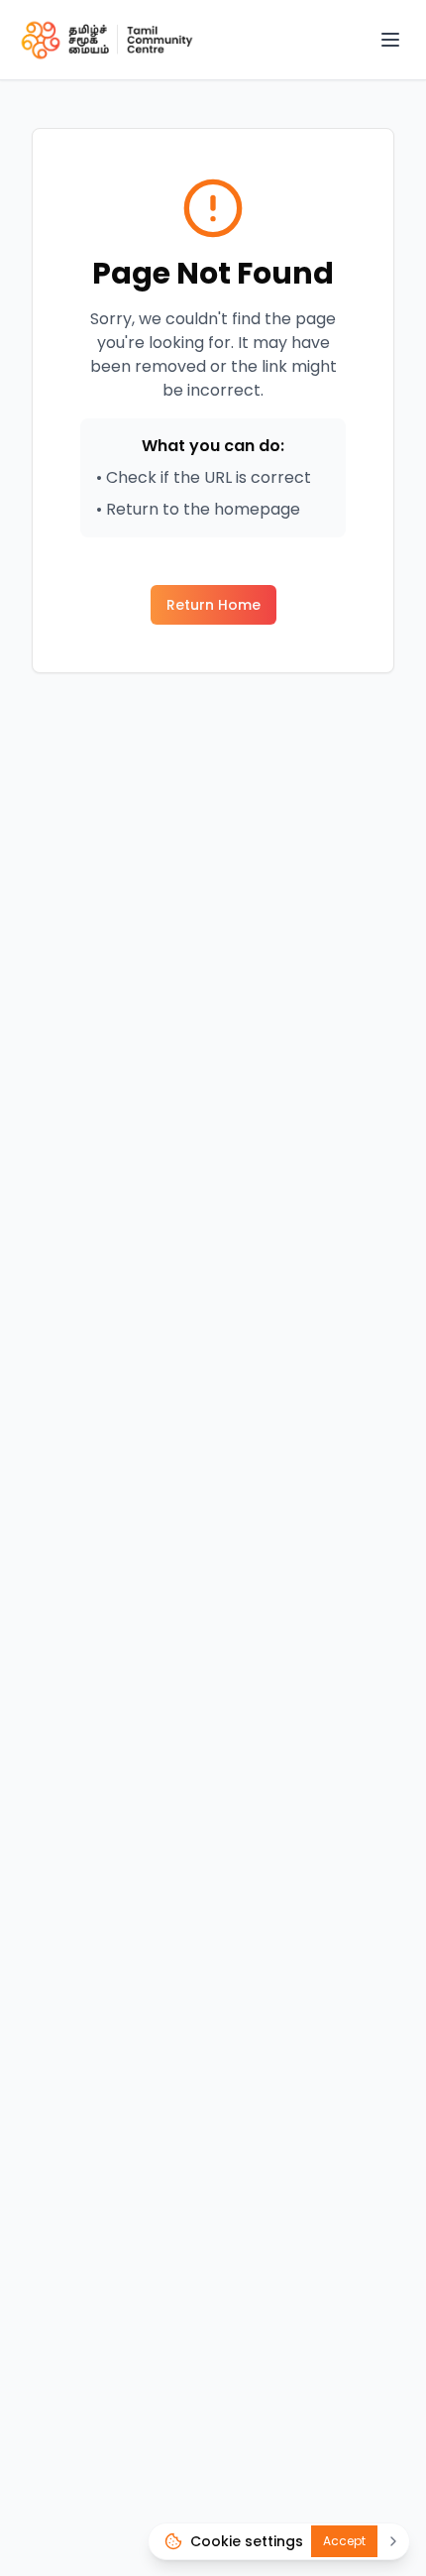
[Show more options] (393, 2541)
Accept (344, 2541)
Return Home (213, 605)
